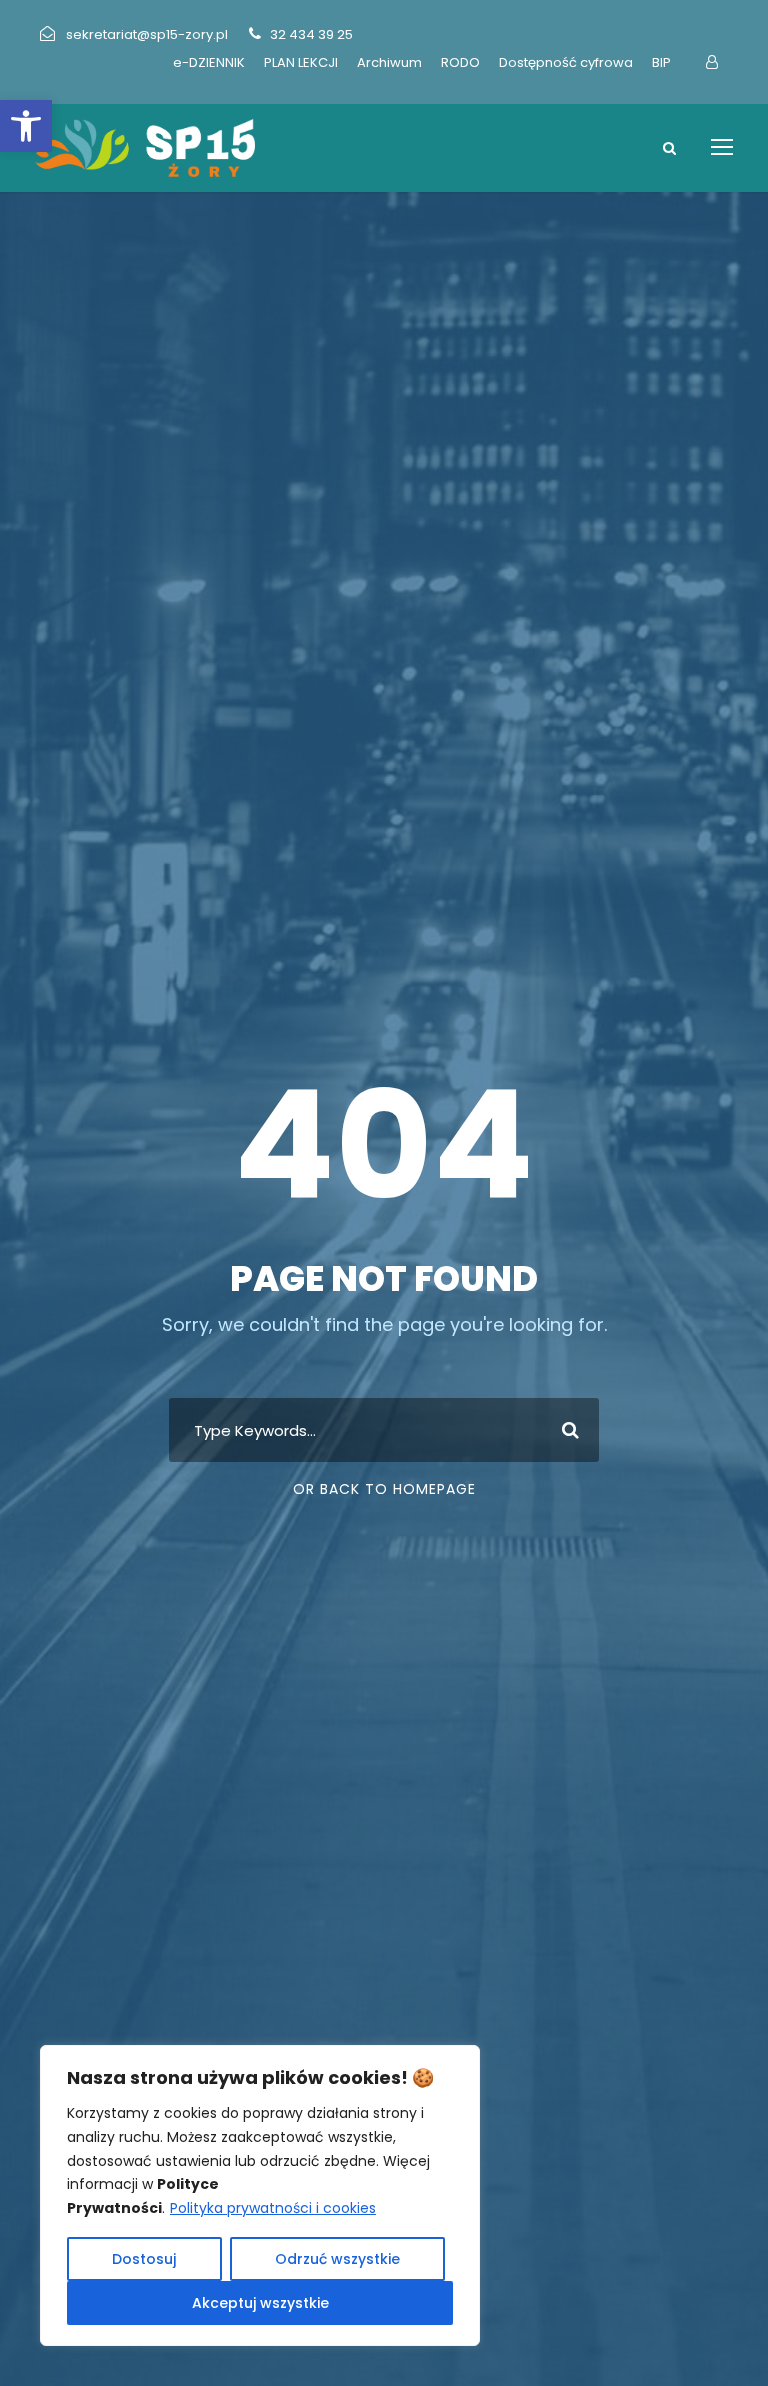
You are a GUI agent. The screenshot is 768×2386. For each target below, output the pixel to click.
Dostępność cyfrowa (566, 62)
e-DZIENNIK (209, 62)
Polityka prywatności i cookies (273, 2208)
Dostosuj (144, 2259)
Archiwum (389, 62)
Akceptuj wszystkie (260, 2303)
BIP (661, 62)
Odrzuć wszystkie (337, 2259)
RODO (460, 62)
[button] (26, 126)
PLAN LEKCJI (301, 62)
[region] (260, 2195)
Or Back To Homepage (384, 1489)
